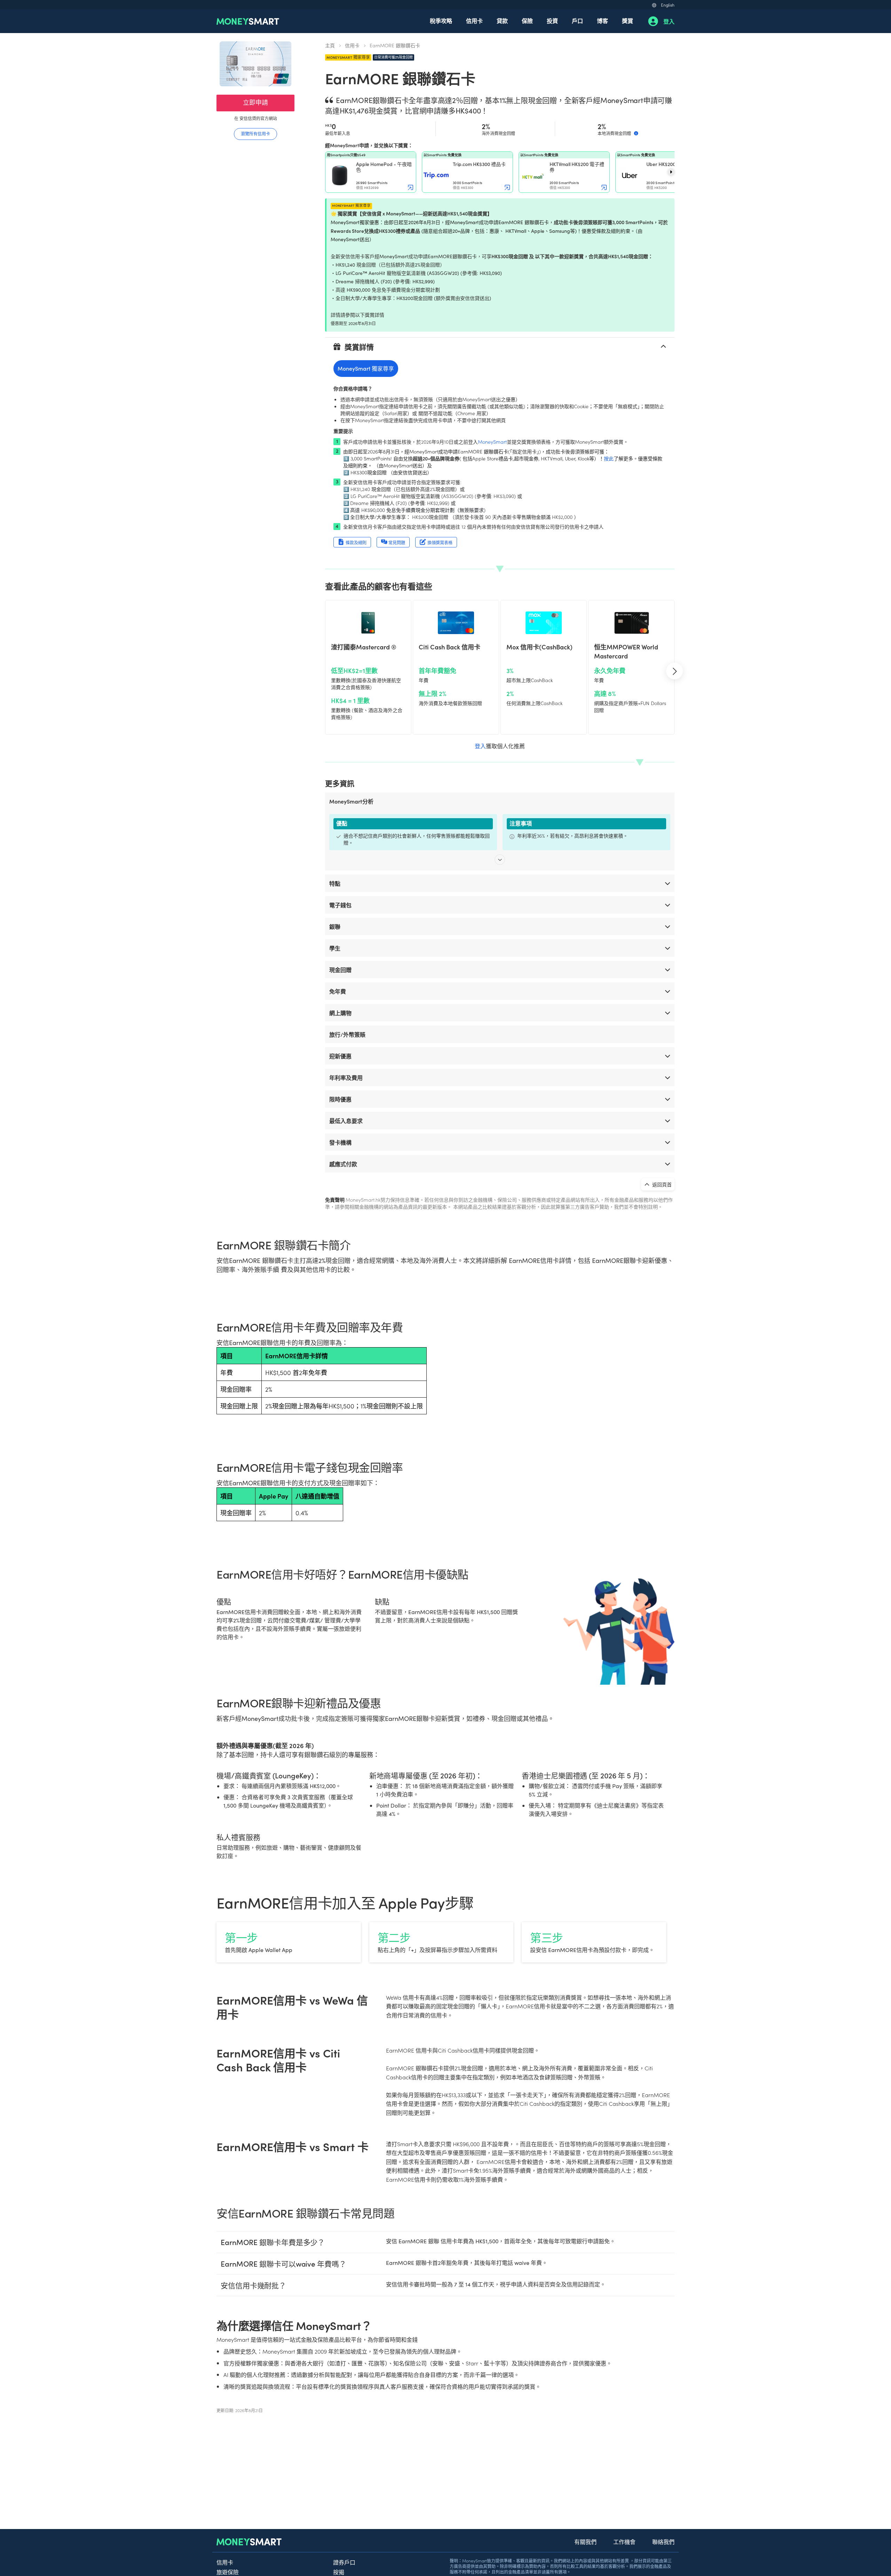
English (668, 5)
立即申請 (255, 102)
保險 (527, 21)
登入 (669, 21)
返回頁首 (661, 1184)
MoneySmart (492, 442)
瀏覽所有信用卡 (255, 133)
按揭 (339, 2572)
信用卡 (474, 21)
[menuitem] (441, 21)
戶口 (577, 21)
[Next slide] (671, 172)
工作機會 (624, 2542)
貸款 (502, 21)
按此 (609, 458)
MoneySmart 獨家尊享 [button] (366, 368)
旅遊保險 (228, 2572)
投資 (552, 21)
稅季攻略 (441, 21)
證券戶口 (344, 2562)
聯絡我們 (663, 2542)
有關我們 (585, 2542)
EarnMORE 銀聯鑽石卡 (395, 45)
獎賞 (628, 21)
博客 (602, 21)
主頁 (330, 45)
